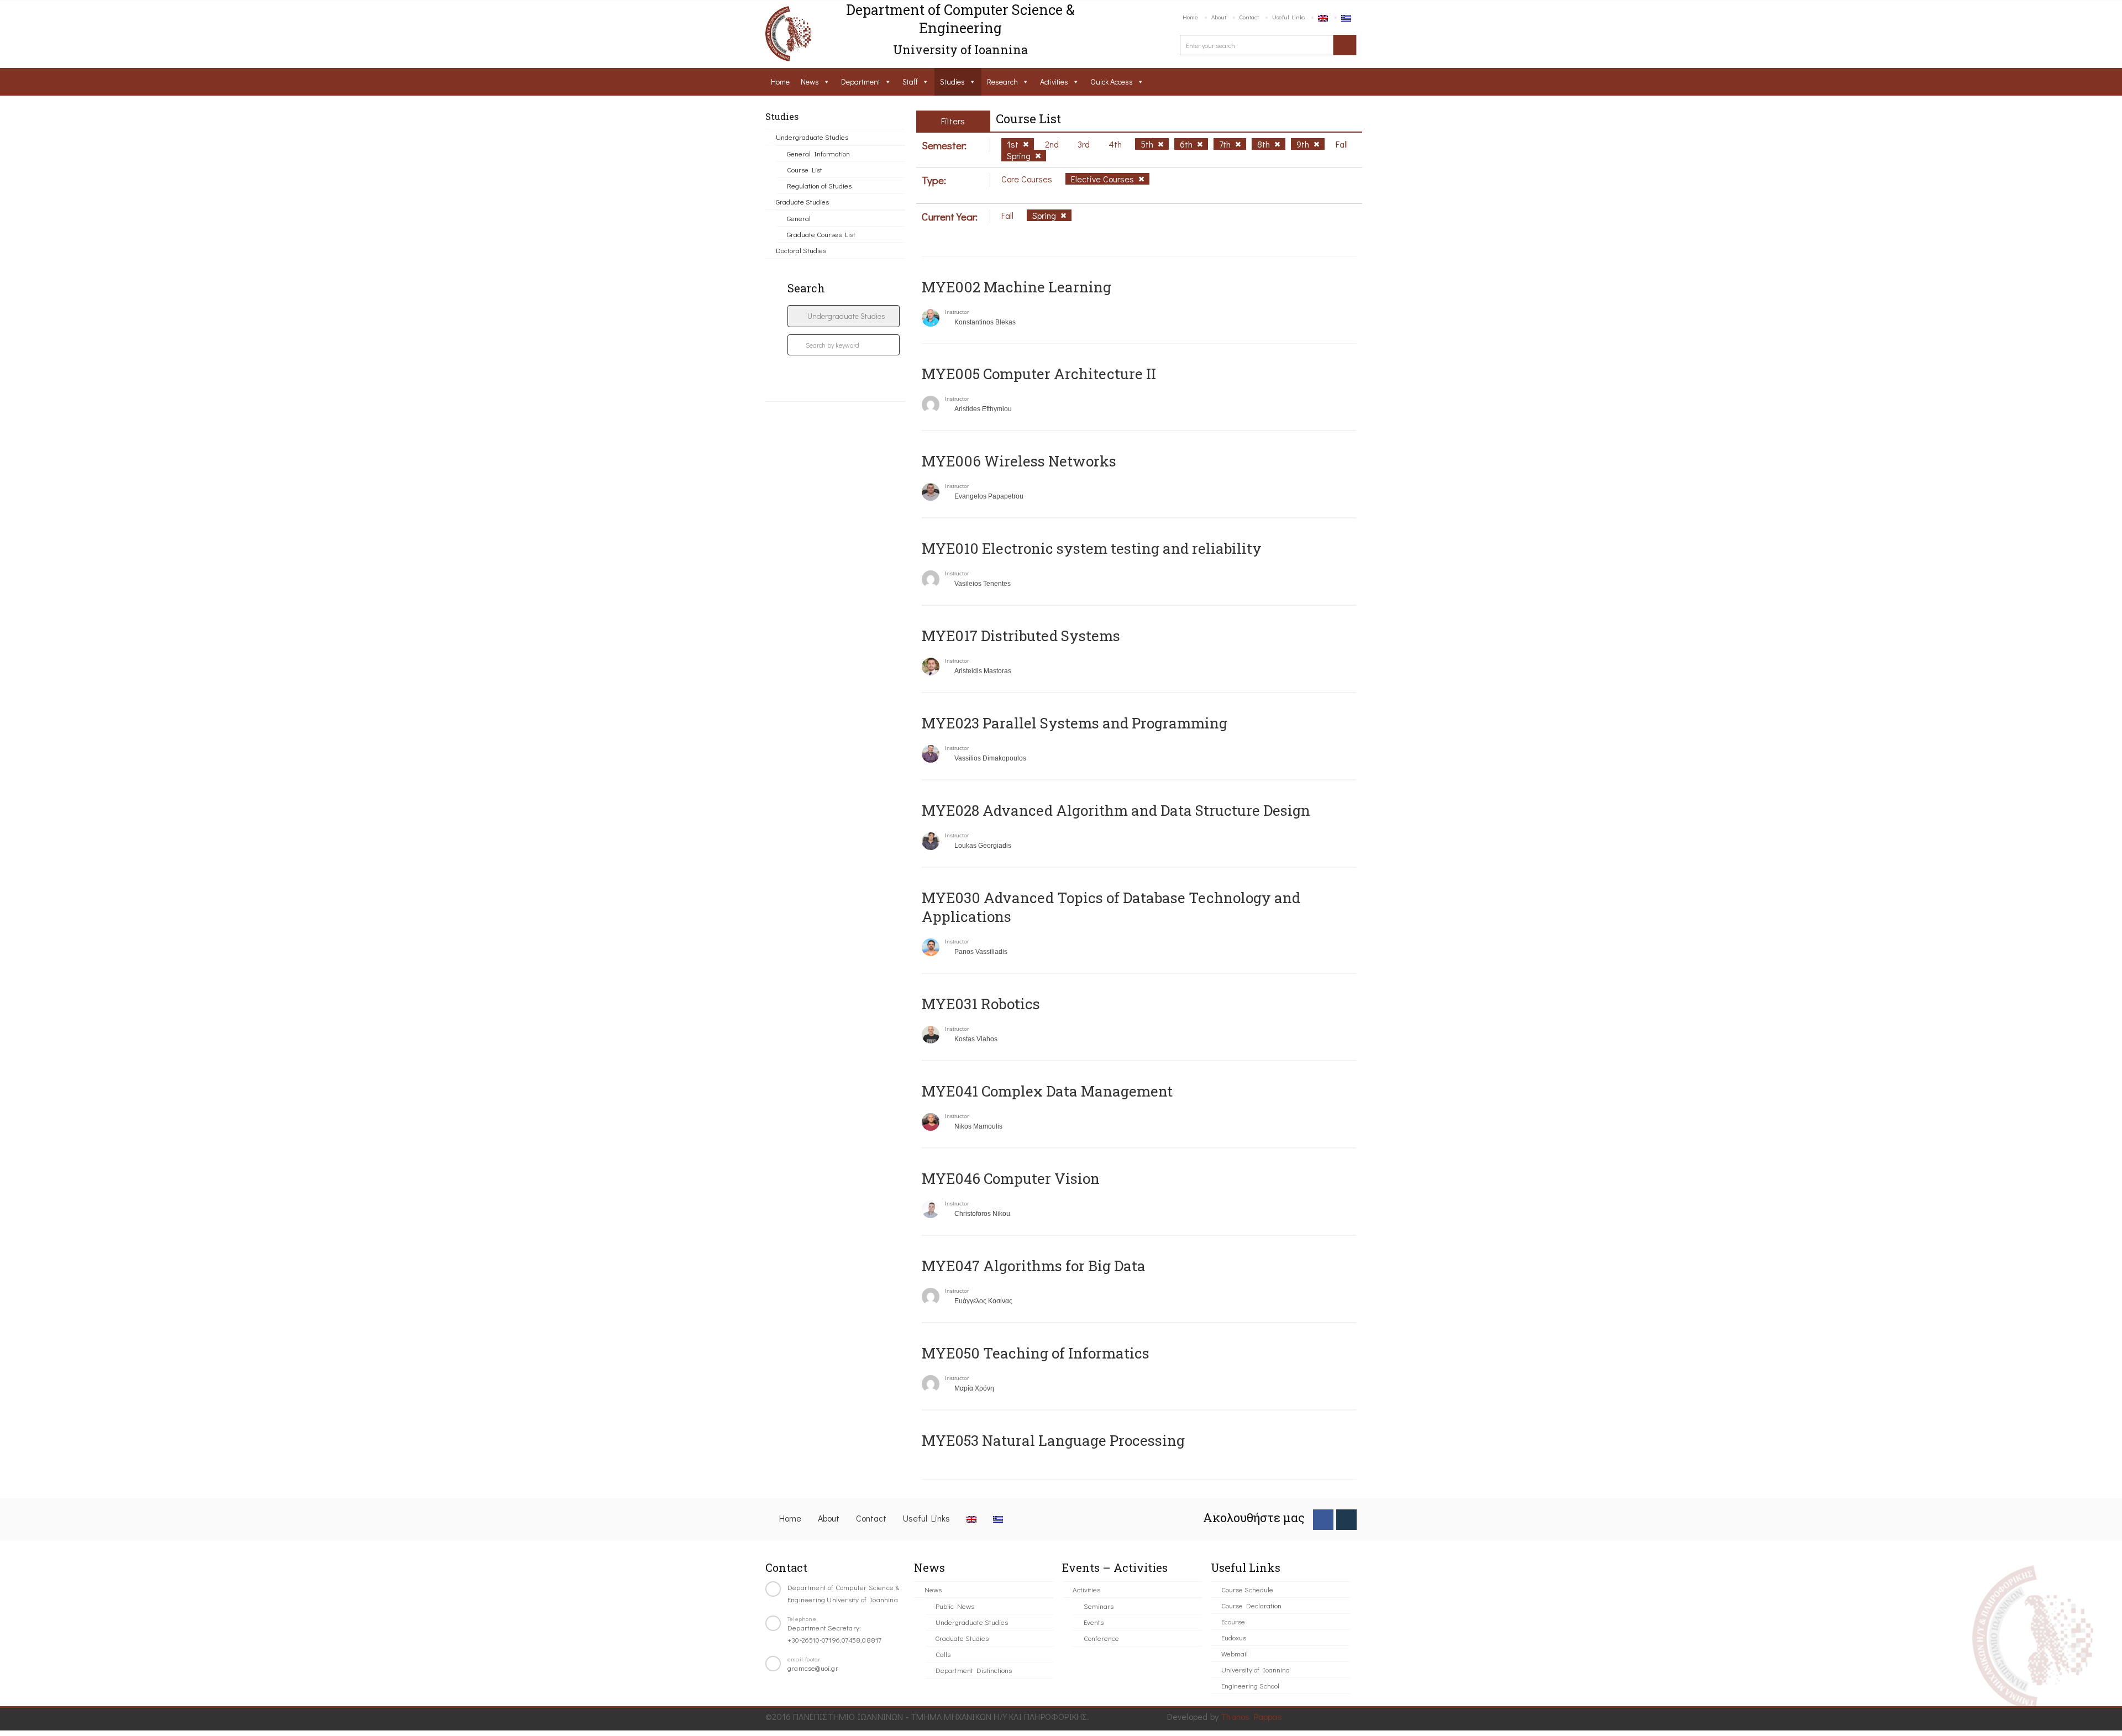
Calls (943, 1654)
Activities (1054, 82)
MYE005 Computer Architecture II (1039, 374)
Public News (955, 1606)
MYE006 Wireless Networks (1019, 461)
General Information (818, 153)
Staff (910, 82)
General (799, 218)
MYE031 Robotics (981, 1004)
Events (1094, 1622)
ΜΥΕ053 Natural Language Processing (1053, 1440)
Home (1190, 17)
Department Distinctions (974, 1670)
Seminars (1099, 1606)
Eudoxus (1234, 1637)
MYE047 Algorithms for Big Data (1034, 1266)
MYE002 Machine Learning (1017, 287)
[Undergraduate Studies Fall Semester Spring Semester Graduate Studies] (844, 316)
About (1219, 17)
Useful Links (1288, 17)
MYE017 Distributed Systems (1021, 636)
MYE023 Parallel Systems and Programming (1075, 723)
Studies (952, 82)
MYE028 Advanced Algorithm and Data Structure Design (1116, 810)
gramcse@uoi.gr (813, 1668)
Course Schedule (1247, 1589)
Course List (805, 169)
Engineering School (1250, 1685)
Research (1002, 82)
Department (861, 82)
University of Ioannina (1256, 1669)
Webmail (1235, 1653)
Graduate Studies (802, 201)
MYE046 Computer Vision (1011, 1178)
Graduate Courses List (821, 234)
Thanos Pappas (1251, 1716)
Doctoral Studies (801, 250)
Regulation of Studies (819, 185)
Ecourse (1233, 1621)
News (810, 82)
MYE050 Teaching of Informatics (1036, 1353)
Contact (1249, 17)
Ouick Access (1112, 82)
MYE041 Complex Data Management (1047, 1091)
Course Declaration (1251, 1605)
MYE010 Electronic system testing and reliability (1092, 548)
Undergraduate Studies (812, 137)
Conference (1101, 1638)
